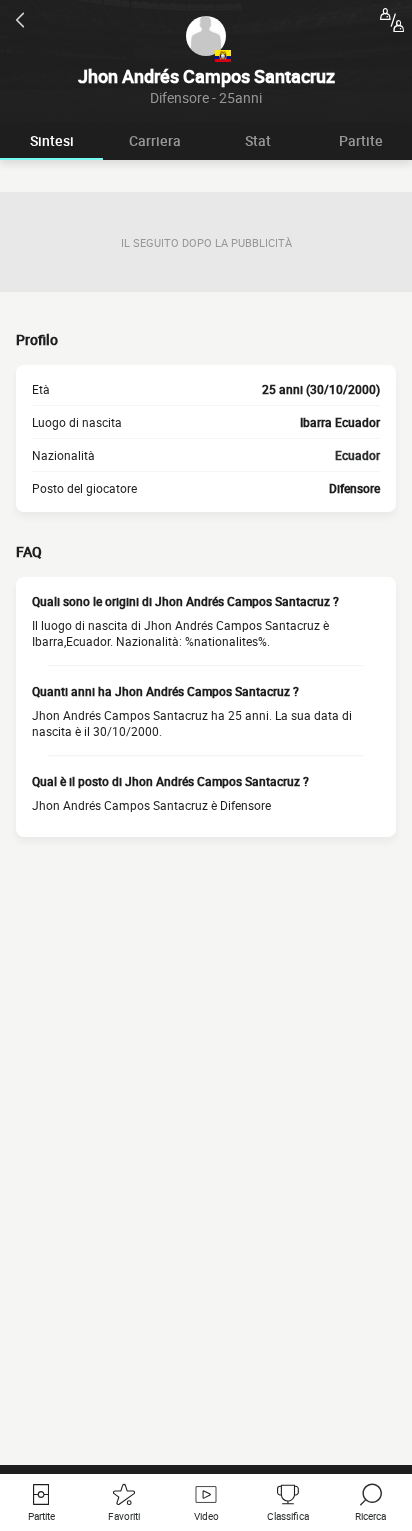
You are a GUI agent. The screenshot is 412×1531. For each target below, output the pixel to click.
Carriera (155, 140)
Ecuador (357, 455)
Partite (361, 140)
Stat (258, 140)
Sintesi (52, 140)
